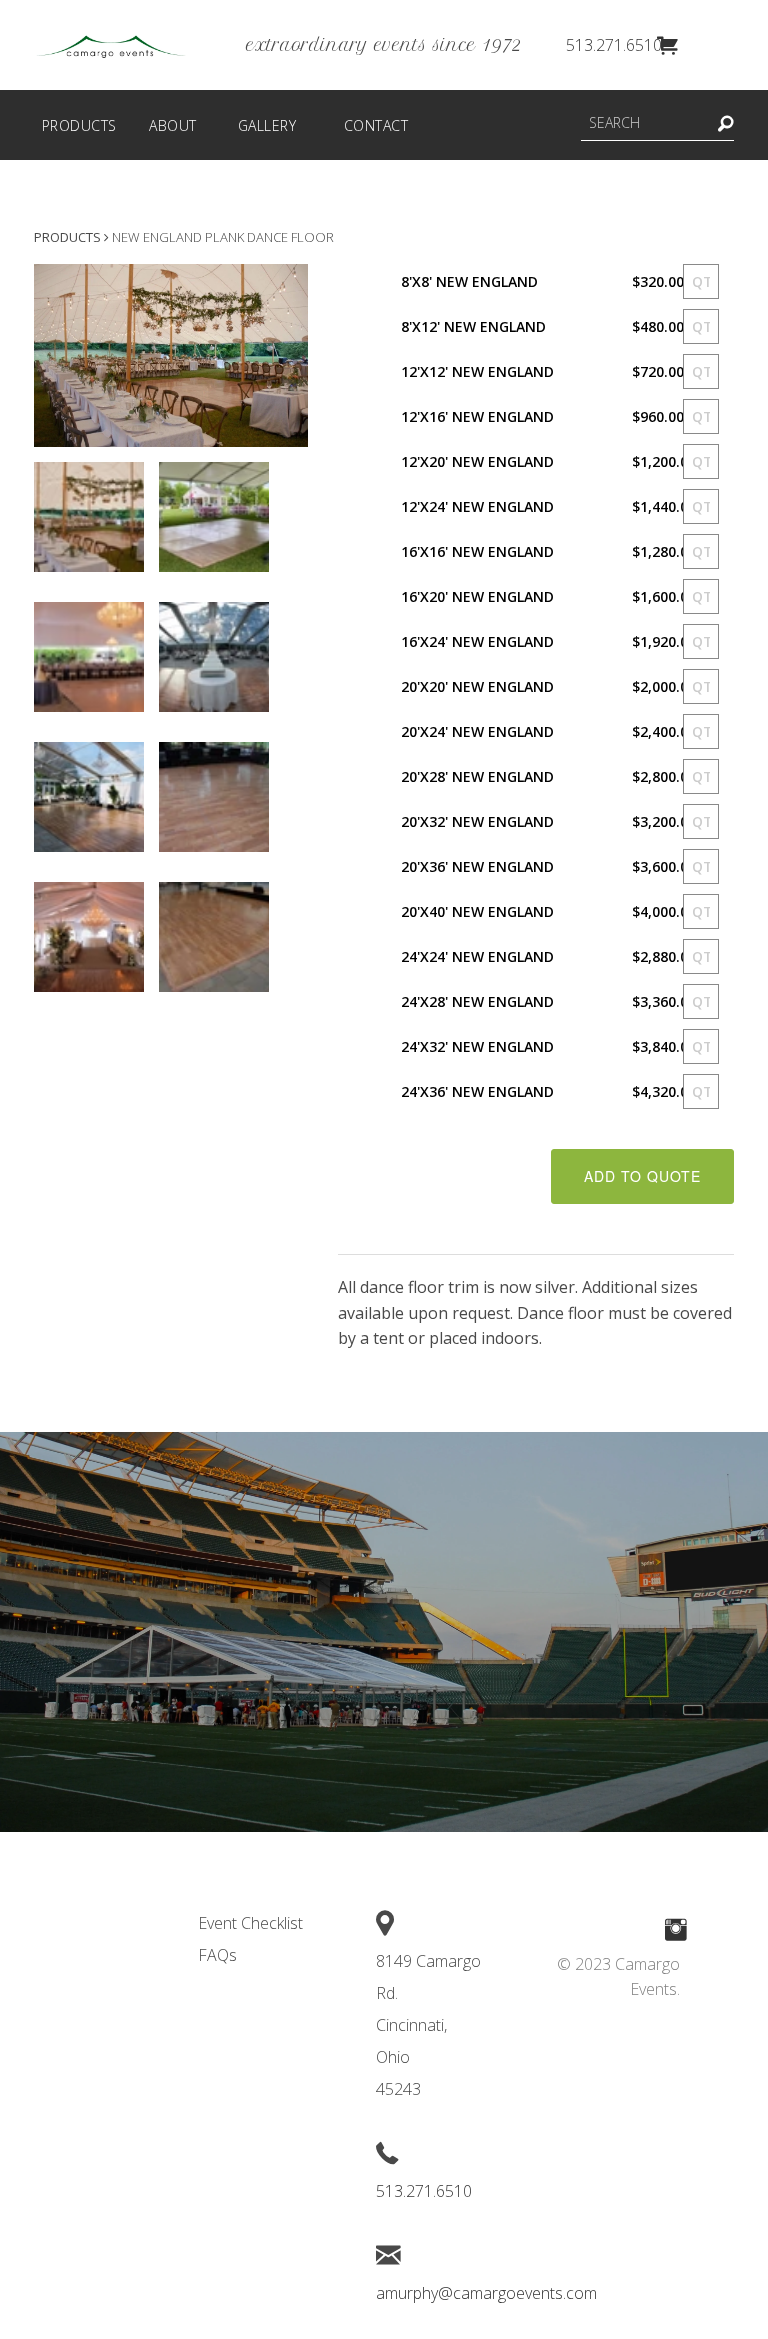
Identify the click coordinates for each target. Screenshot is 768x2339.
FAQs (217, 1955)
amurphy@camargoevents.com (486, 2293)
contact (376, 125)
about (173, 125)
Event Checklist (250, 1923)
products (79, 125)
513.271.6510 (614, 45)
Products (67, 237)
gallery (267, 125)
